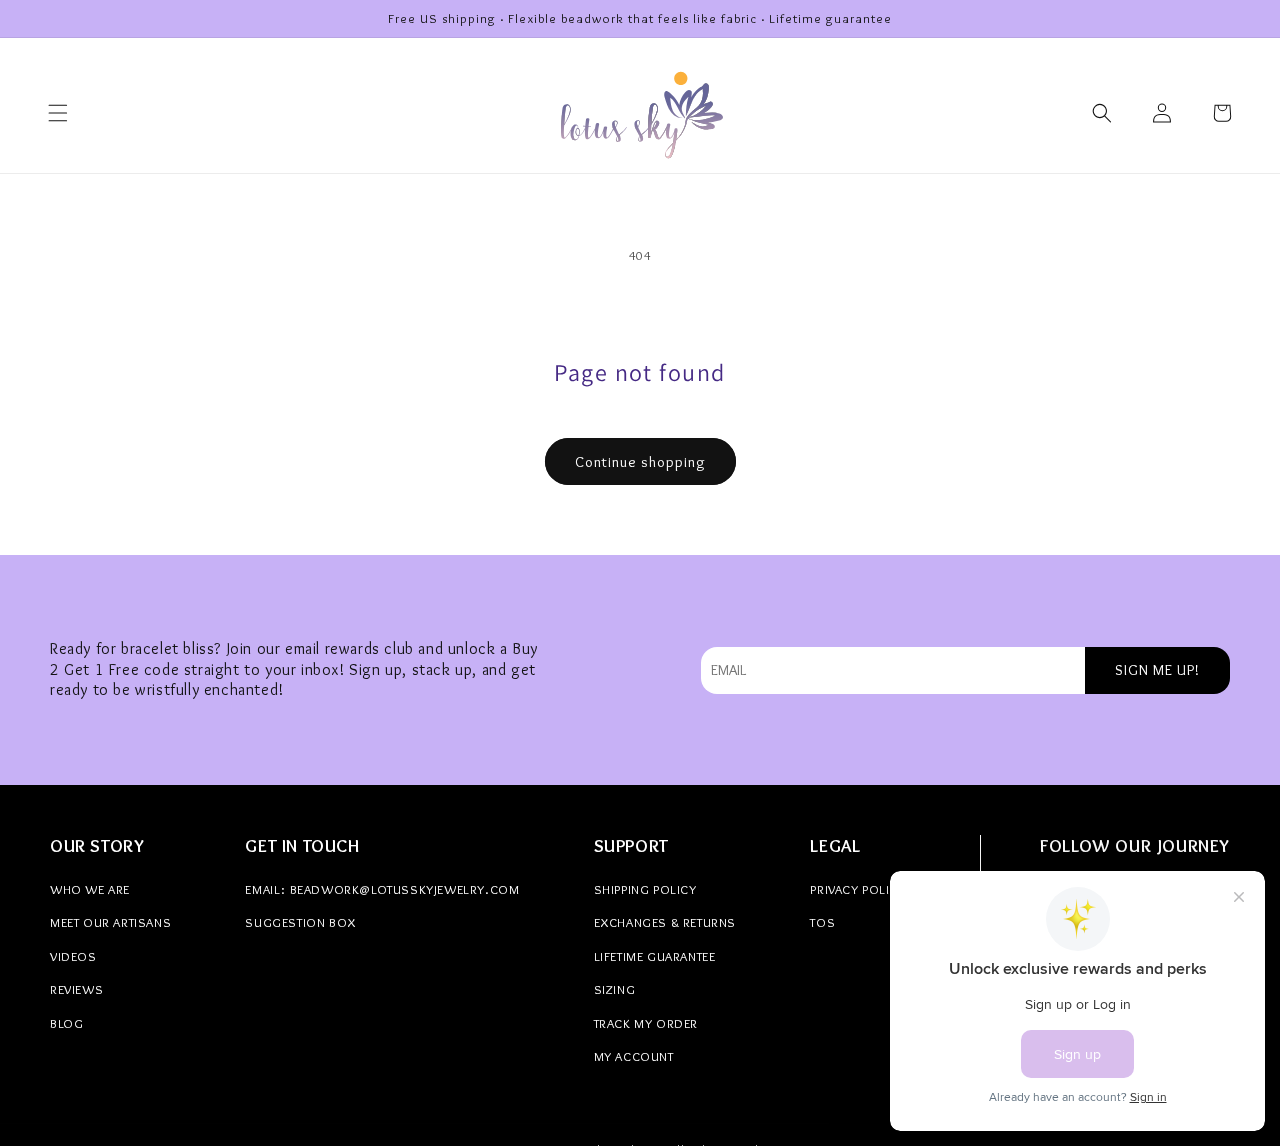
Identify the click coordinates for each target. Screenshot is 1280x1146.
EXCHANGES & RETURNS (665, 922)
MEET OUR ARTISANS (110, 922)
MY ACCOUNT (634, 1056)
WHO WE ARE (90, 889)
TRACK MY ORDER (646, 1023)
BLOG (66, 1023)
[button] (58, 113)
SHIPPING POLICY (645, 889)
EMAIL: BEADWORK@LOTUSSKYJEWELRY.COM (382, 889)
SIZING (615, 989)
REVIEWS (76, 989)
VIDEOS (73, 956)
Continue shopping (640, 462)
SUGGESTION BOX (300, 922)
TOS (822, 922)
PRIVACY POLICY (857, 889)
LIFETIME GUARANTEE (655, 956)
